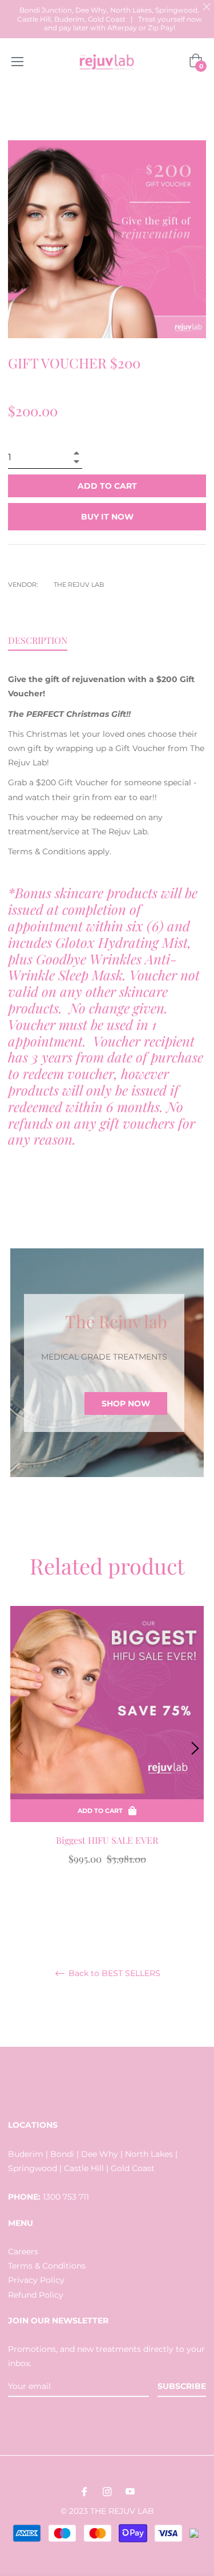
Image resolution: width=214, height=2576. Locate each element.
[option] (107, 1748)
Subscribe (182, 2386)
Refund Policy (36, 2295)
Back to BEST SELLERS (113, 1974)
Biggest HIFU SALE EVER (107, 1840)
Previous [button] (19, 1749)
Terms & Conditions (47, 2266)
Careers (23, 2252)
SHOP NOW (126, 1403)
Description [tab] (38, 640)
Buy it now (107, 517)
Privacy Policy (36, 2280)
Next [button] (195, 1749)
